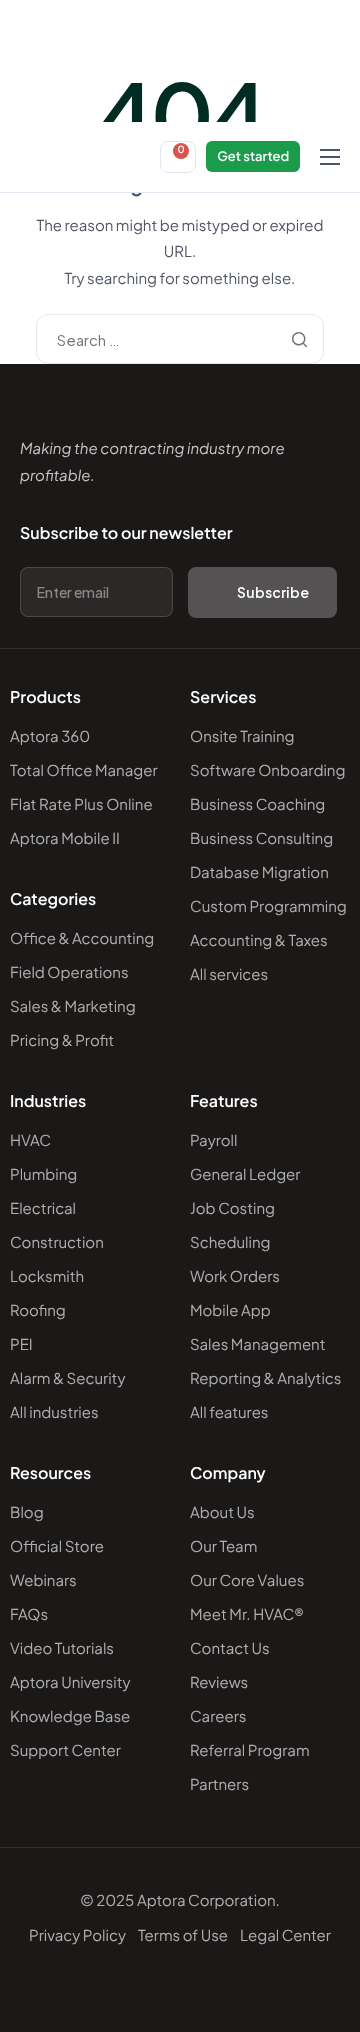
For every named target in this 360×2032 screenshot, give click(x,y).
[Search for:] (180, 339)
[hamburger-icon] (330, 157)
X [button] (348, 19)
